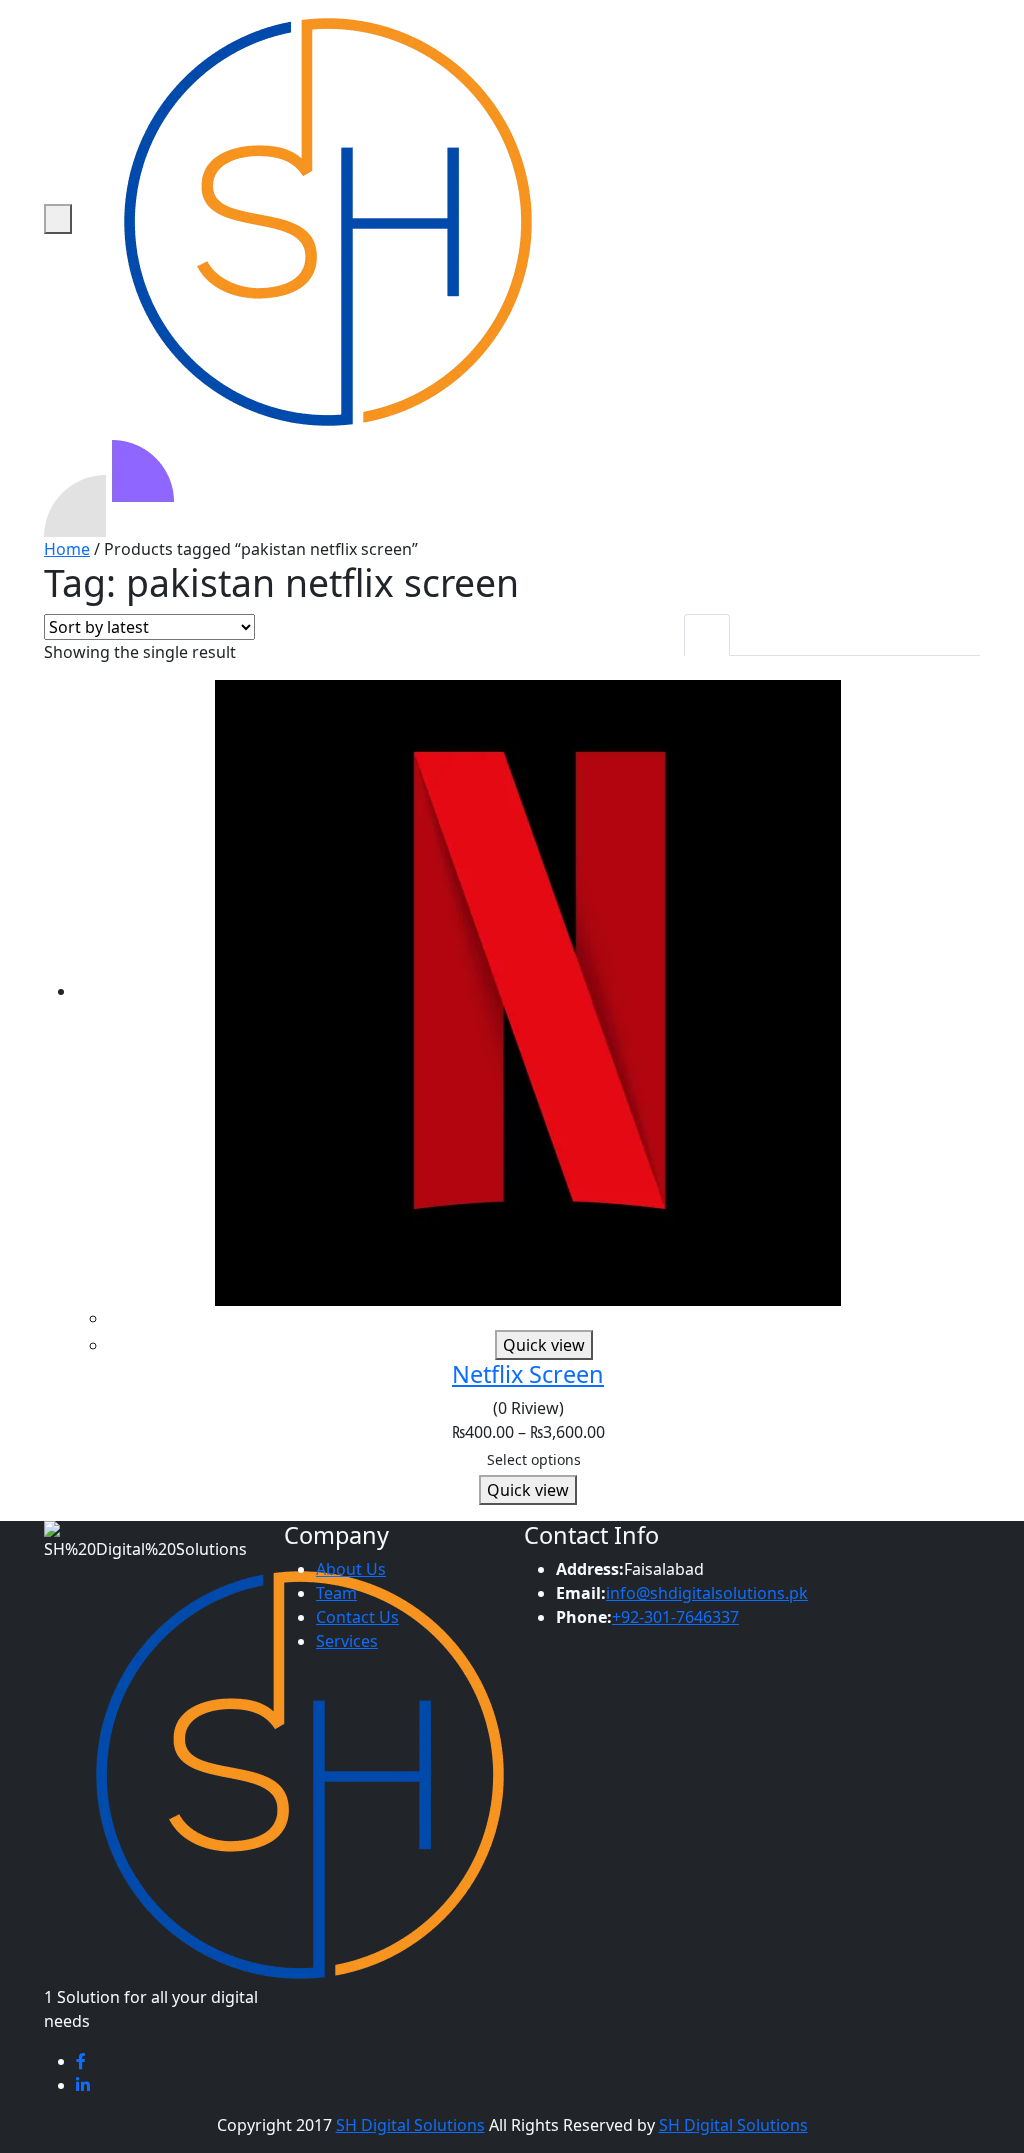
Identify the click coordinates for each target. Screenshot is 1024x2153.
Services (347, 1641)
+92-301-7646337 (675, 1617)
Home (67, 549)
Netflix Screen (528, 1374)
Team (336, 1593)
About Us (351, 1569)
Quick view (544, 1345)
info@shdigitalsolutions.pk (707, 1593)
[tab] (707, 635)
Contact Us (357, 1617)
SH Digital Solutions (410, 2125)
